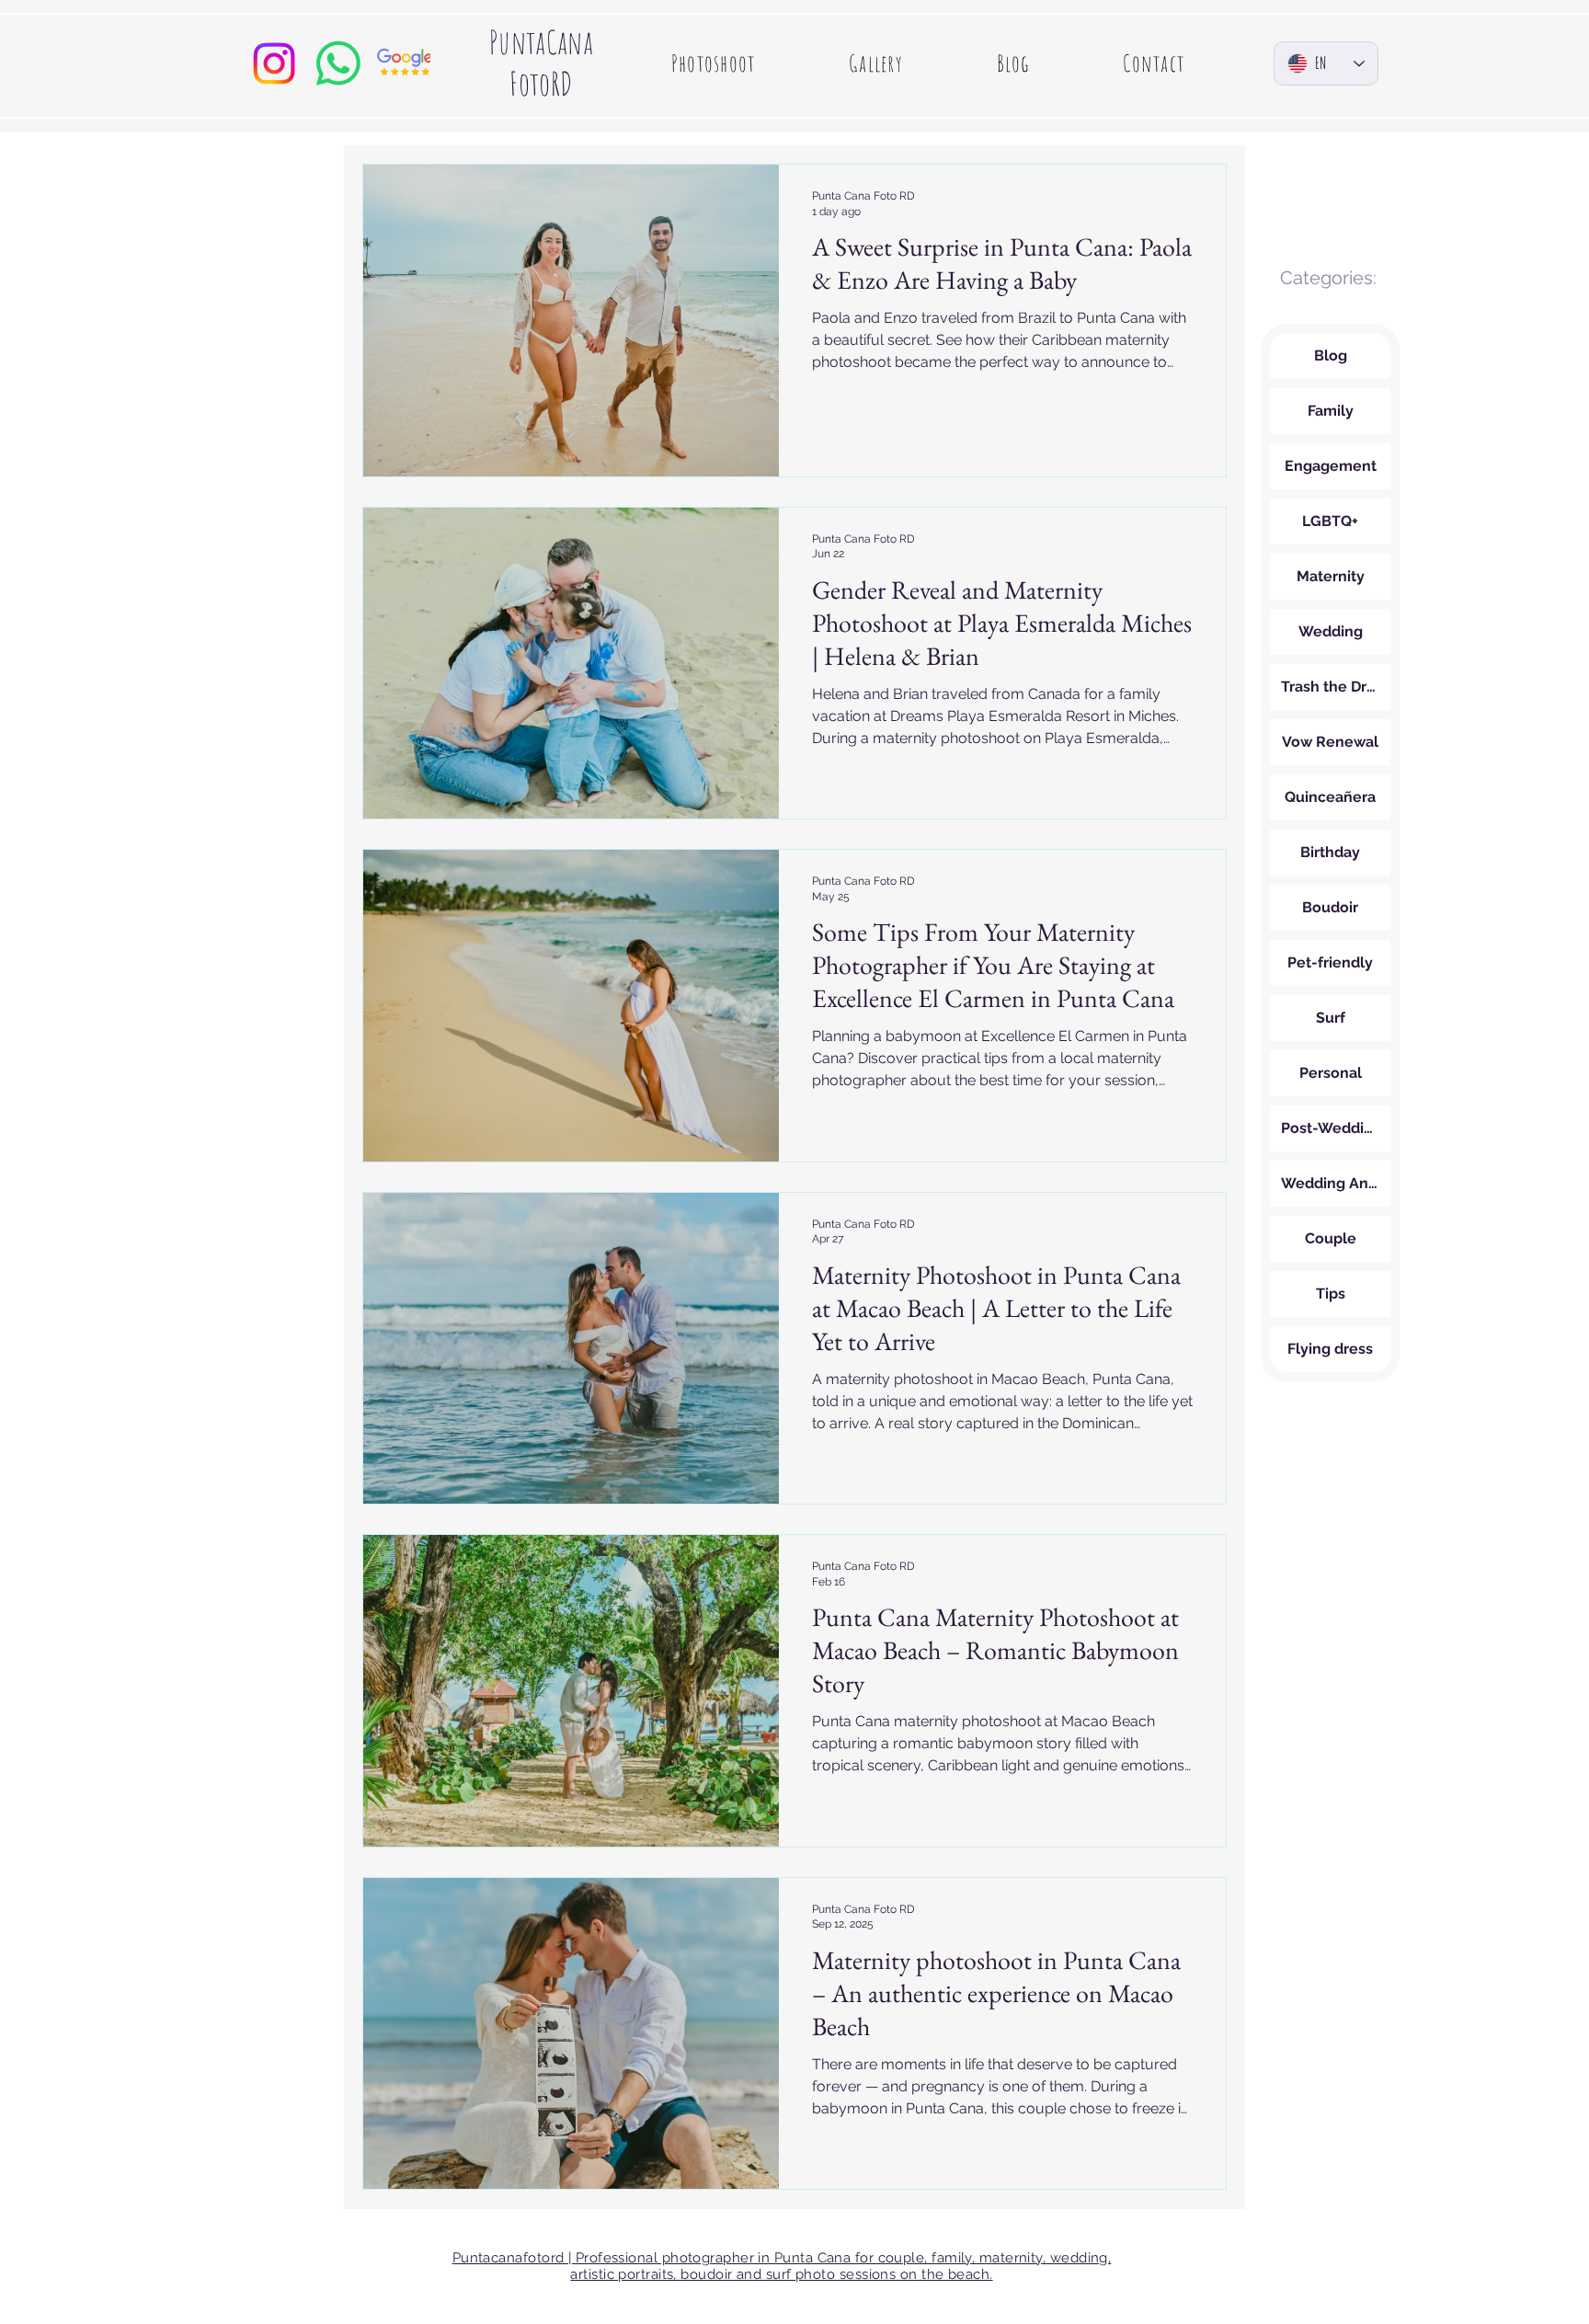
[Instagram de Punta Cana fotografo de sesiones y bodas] (274, 63)
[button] (713, 63)
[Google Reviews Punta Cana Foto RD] (403, 63)
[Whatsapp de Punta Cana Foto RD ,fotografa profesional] (338, 63)
